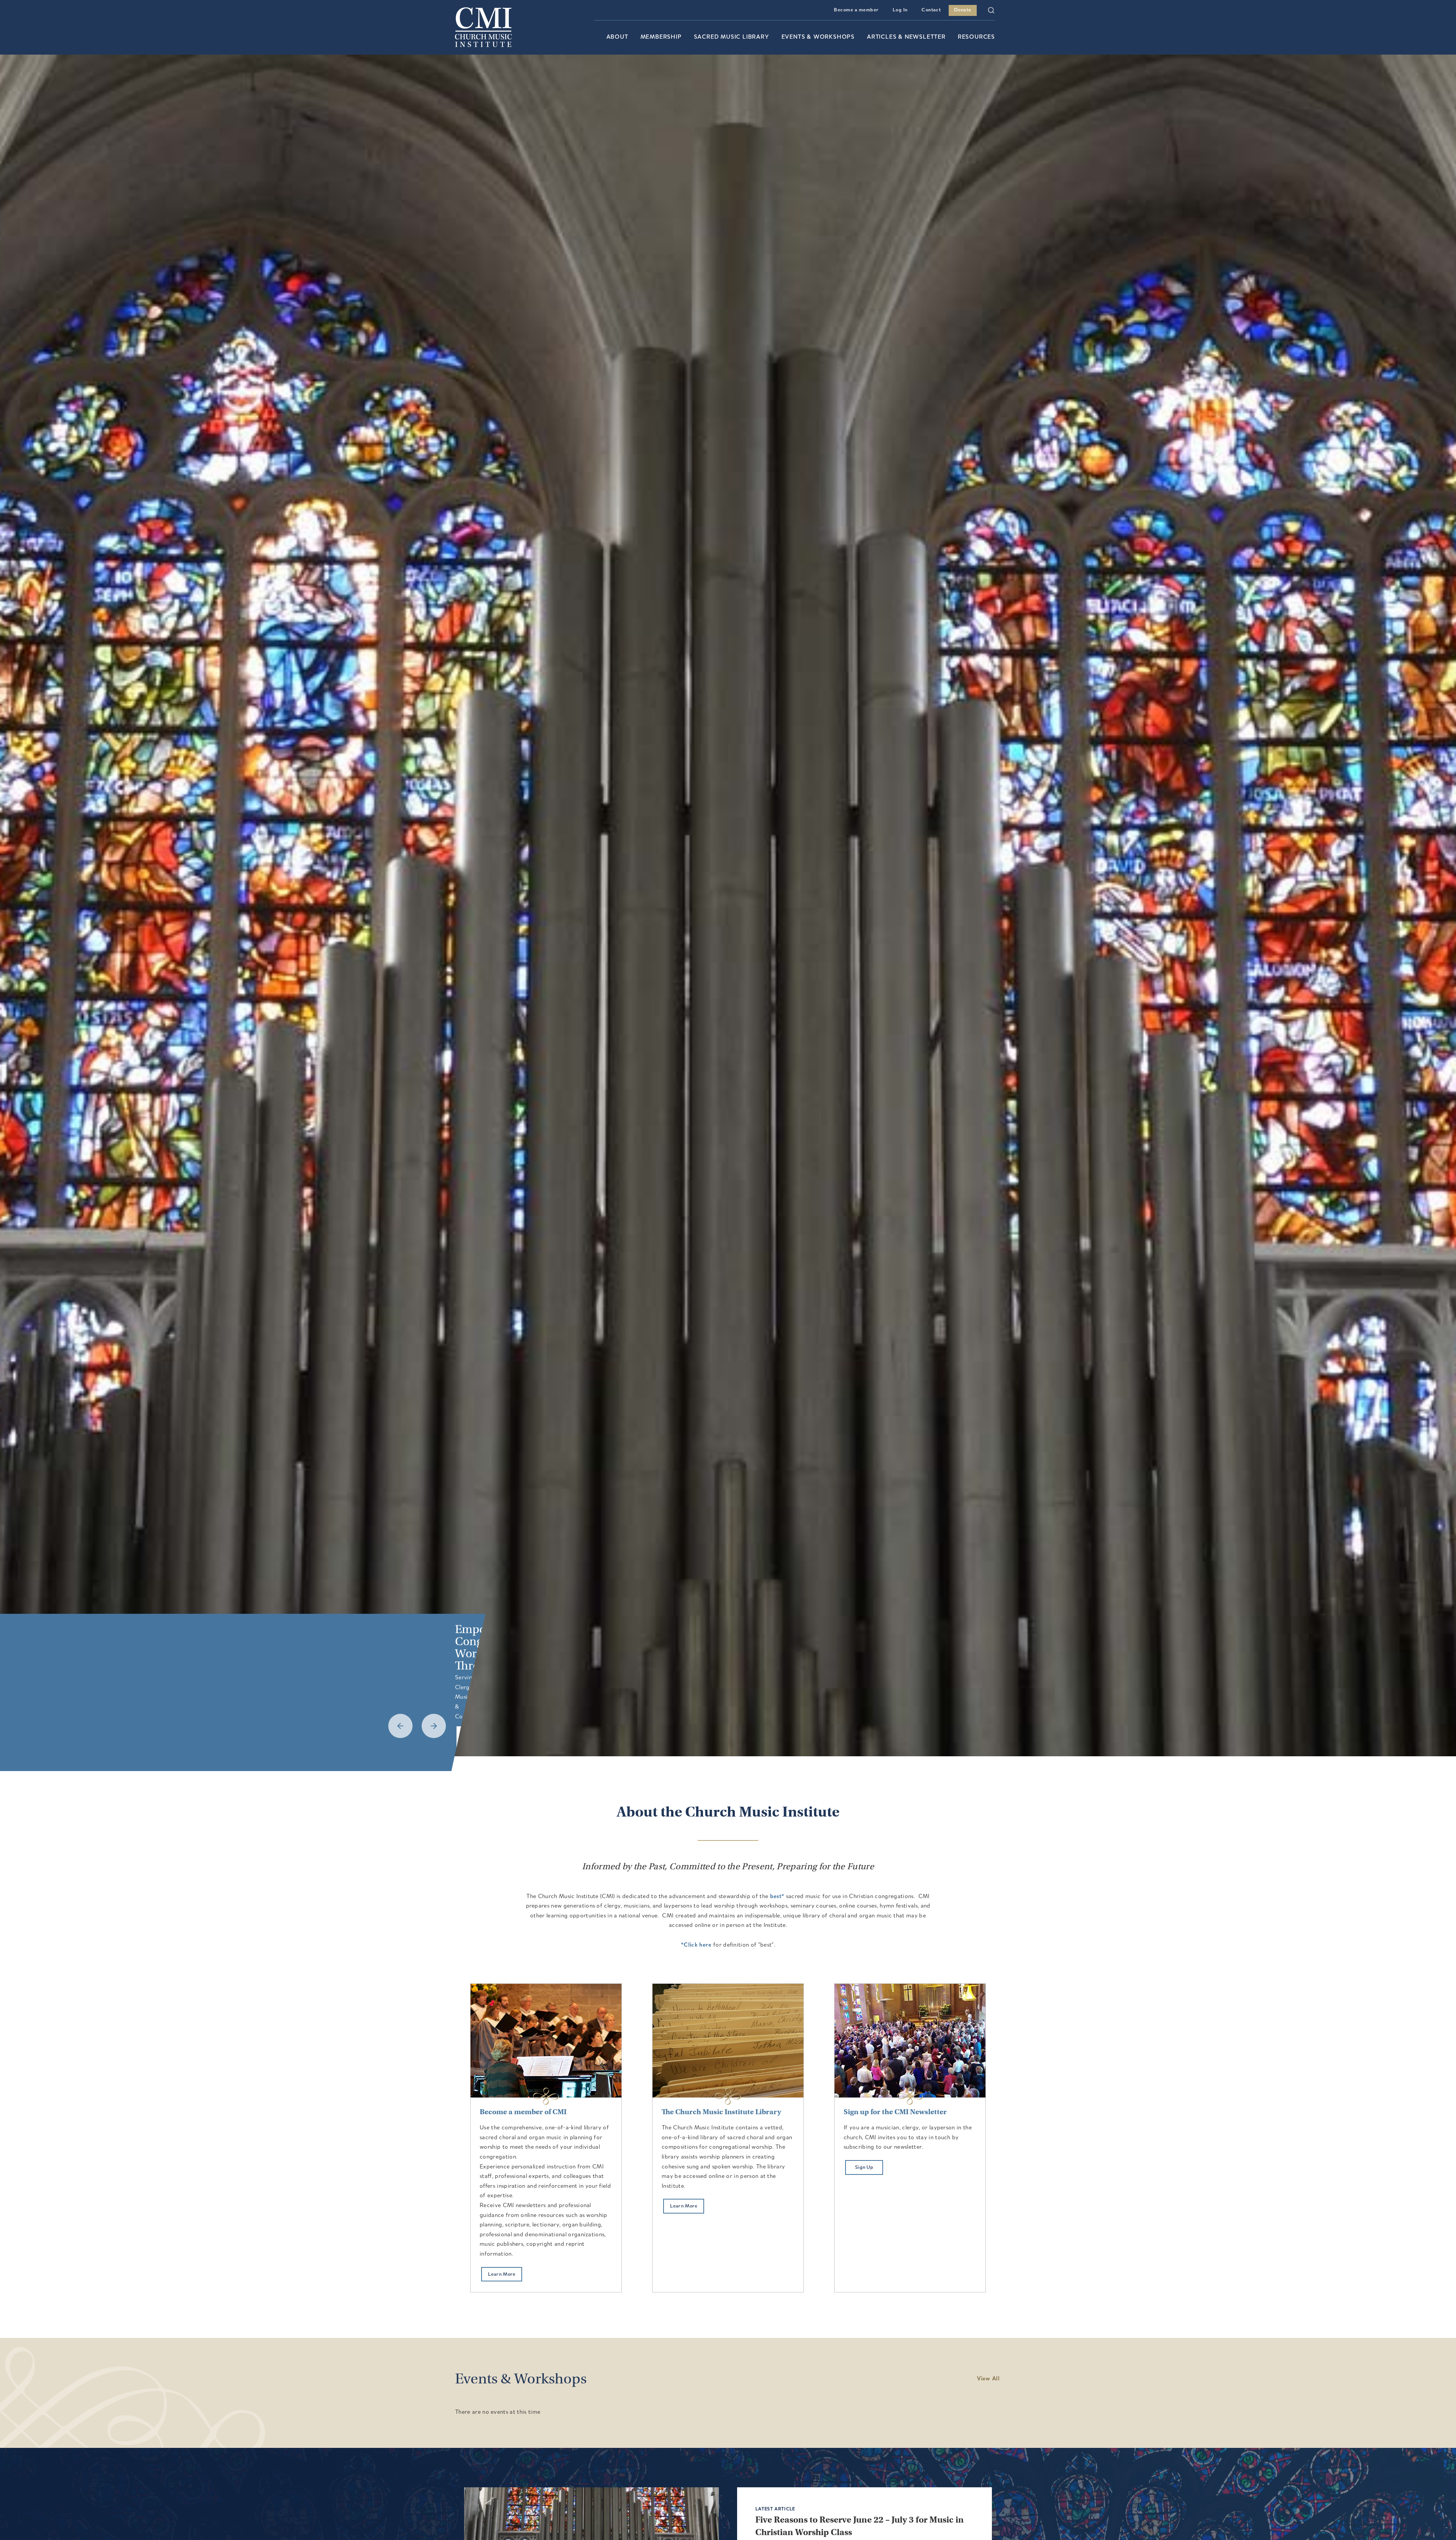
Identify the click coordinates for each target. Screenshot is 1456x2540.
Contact (931, 10)
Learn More (502, 2274)
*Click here (696, 1945)
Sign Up (864, 2167)
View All (988, 2379)
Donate (963, 10)
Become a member (856, 10)
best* (777, 1897)
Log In (900, 10)
